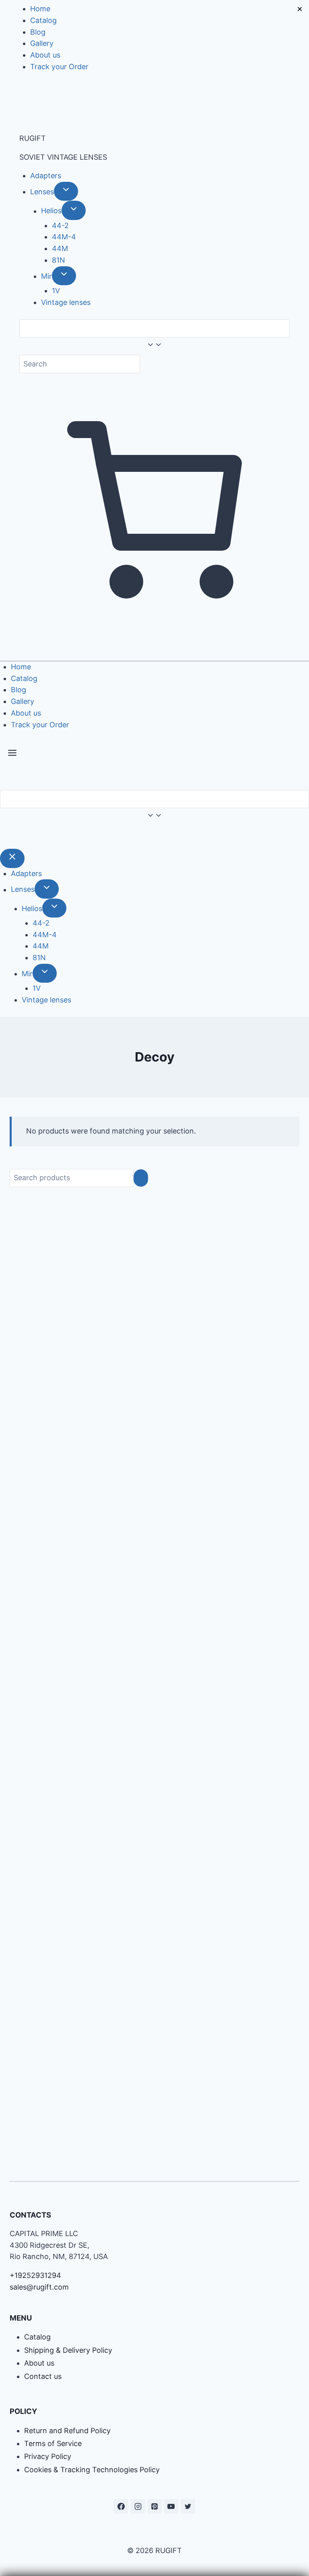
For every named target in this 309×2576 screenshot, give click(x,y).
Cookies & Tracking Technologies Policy (92, 2470)
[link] (3, 836)
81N (59, 260)
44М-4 (64, 237)
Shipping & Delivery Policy (68, 2350)
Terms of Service (53, 2443)
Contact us (43, 2376)
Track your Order (59, 67)
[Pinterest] (154, 2506)
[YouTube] (171, 2506)
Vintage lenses (66, 302)
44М (60, 248)
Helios (51, 211)
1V (56, 291)
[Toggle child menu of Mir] (64, 276)
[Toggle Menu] (12, 755)
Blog (38, 32)
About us (45, 55)
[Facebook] (121, 2506)
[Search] (141, 1178)
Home (40, 9)
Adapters (46, 176)
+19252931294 (35, 2275)
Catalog (43, 20)
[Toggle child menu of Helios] (74, 210)
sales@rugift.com (39, 2287)
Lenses (42, 192)
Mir (46, 276)
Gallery (42, 43)
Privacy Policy (48, 2456)
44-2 (60, 225)
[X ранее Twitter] (188, 2506)
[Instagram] (138, 2506)
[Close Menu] (12, 858)
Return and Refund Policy (67, 2431)
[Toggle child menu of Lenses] (66, 191)
